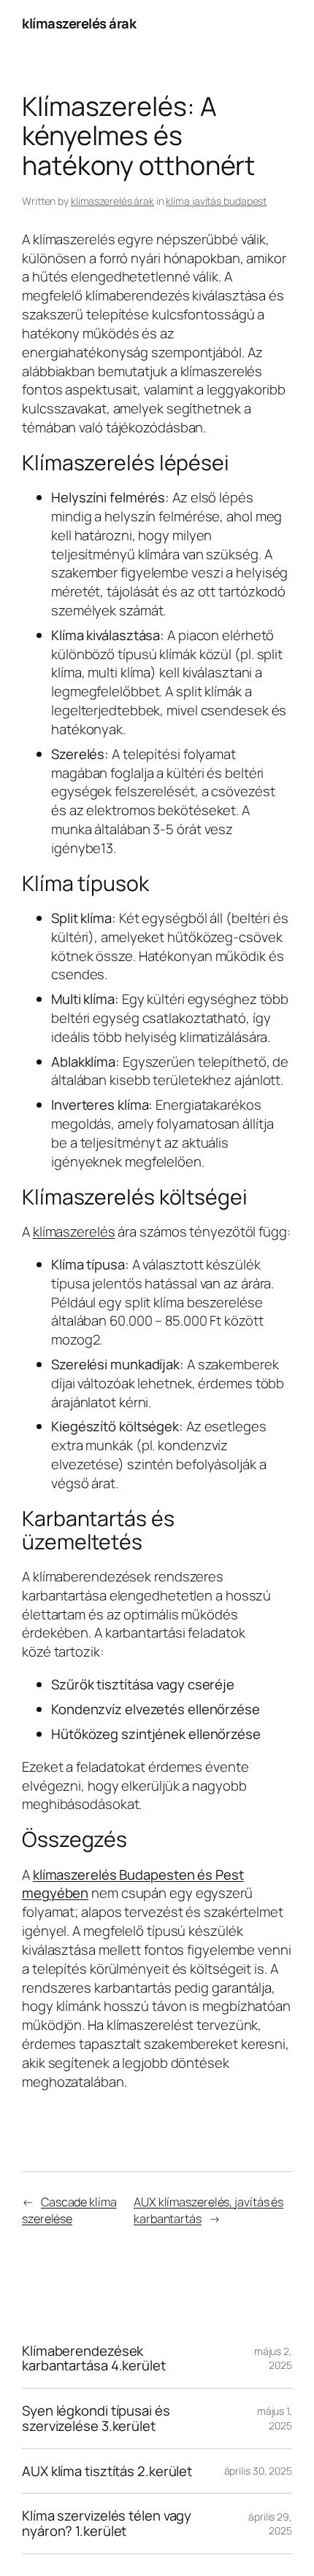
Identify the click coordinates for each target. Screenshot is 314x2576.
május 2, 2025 (273, 2358)
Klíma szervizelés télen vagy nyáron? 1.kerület (107, 2523)
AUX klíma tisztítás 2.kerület (107, 2471)
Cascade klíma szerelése (69, 2210)
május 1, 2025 (275, 2418)
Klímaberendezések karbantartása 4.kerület (94, 2358)
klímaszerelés (74, 1231)
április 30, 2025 (258, 2471)
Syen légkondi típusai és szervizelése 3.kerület (96, 2418)
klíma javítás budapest (216, 201)
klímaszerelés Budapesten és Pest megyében (133, 1884)
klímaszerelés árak (79, 23)
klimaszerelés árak (112, 201)
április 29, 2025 (270, 2524)
